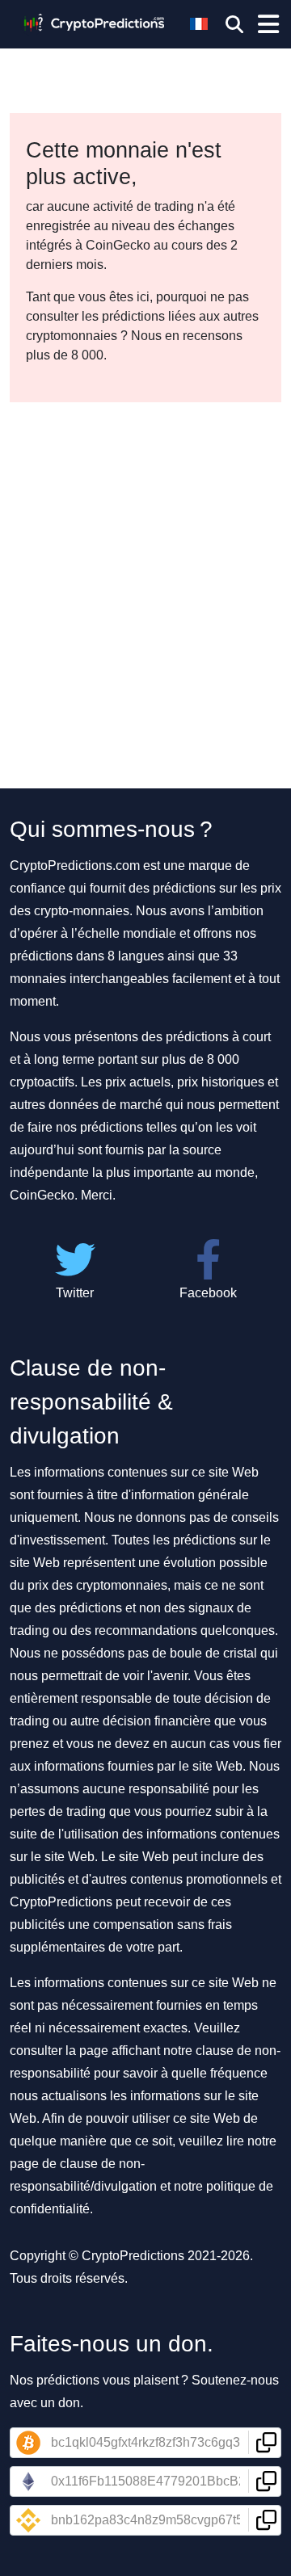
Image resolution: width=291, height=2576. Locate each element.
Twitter (75, 1293)
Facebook (208, 1293)
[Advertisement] (145, 556)
